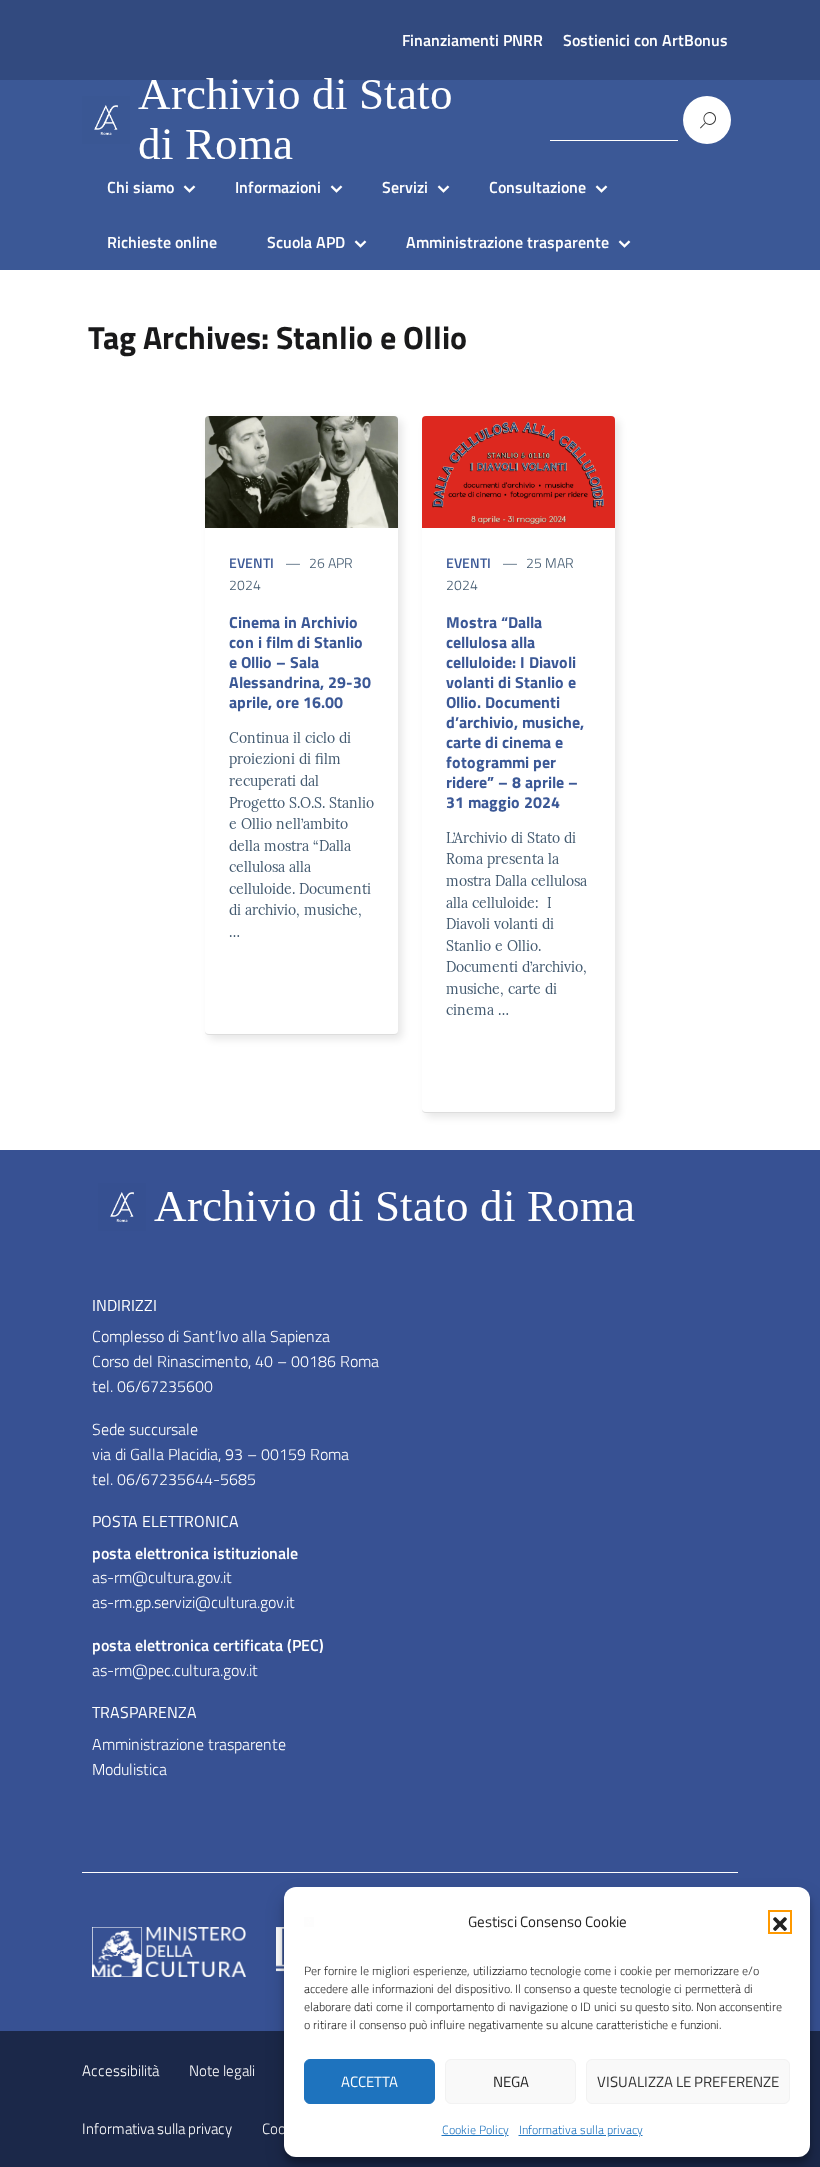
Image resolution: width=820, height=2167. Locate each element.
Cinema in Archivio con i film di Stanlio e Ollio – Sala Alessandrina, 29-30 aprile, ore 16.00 (300, 662)
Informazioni (278, 187)
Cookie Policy (475, 2129)
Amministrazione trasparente (507, 242)
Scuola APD (306, 242)
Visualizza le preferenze (688, 2081)
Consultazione (537, 187)
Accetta (369, 2081)
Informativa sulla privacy (581, 2129)
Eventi (251, 562)
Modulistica (129, 1769)
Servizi (405, 187)
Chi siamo (140, 187)
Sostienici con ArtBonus (645, 40)
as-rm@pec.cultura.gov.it (175, 1670)
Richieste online (162, 242)
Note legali (222, 2070)
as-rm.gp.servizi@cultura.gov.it (193, 1602)
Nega (511, 2081)
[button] (780, 1922)
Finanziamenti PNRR (472, 40)
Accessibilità (120, 2070)
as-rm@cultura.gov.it (162, 1577)
